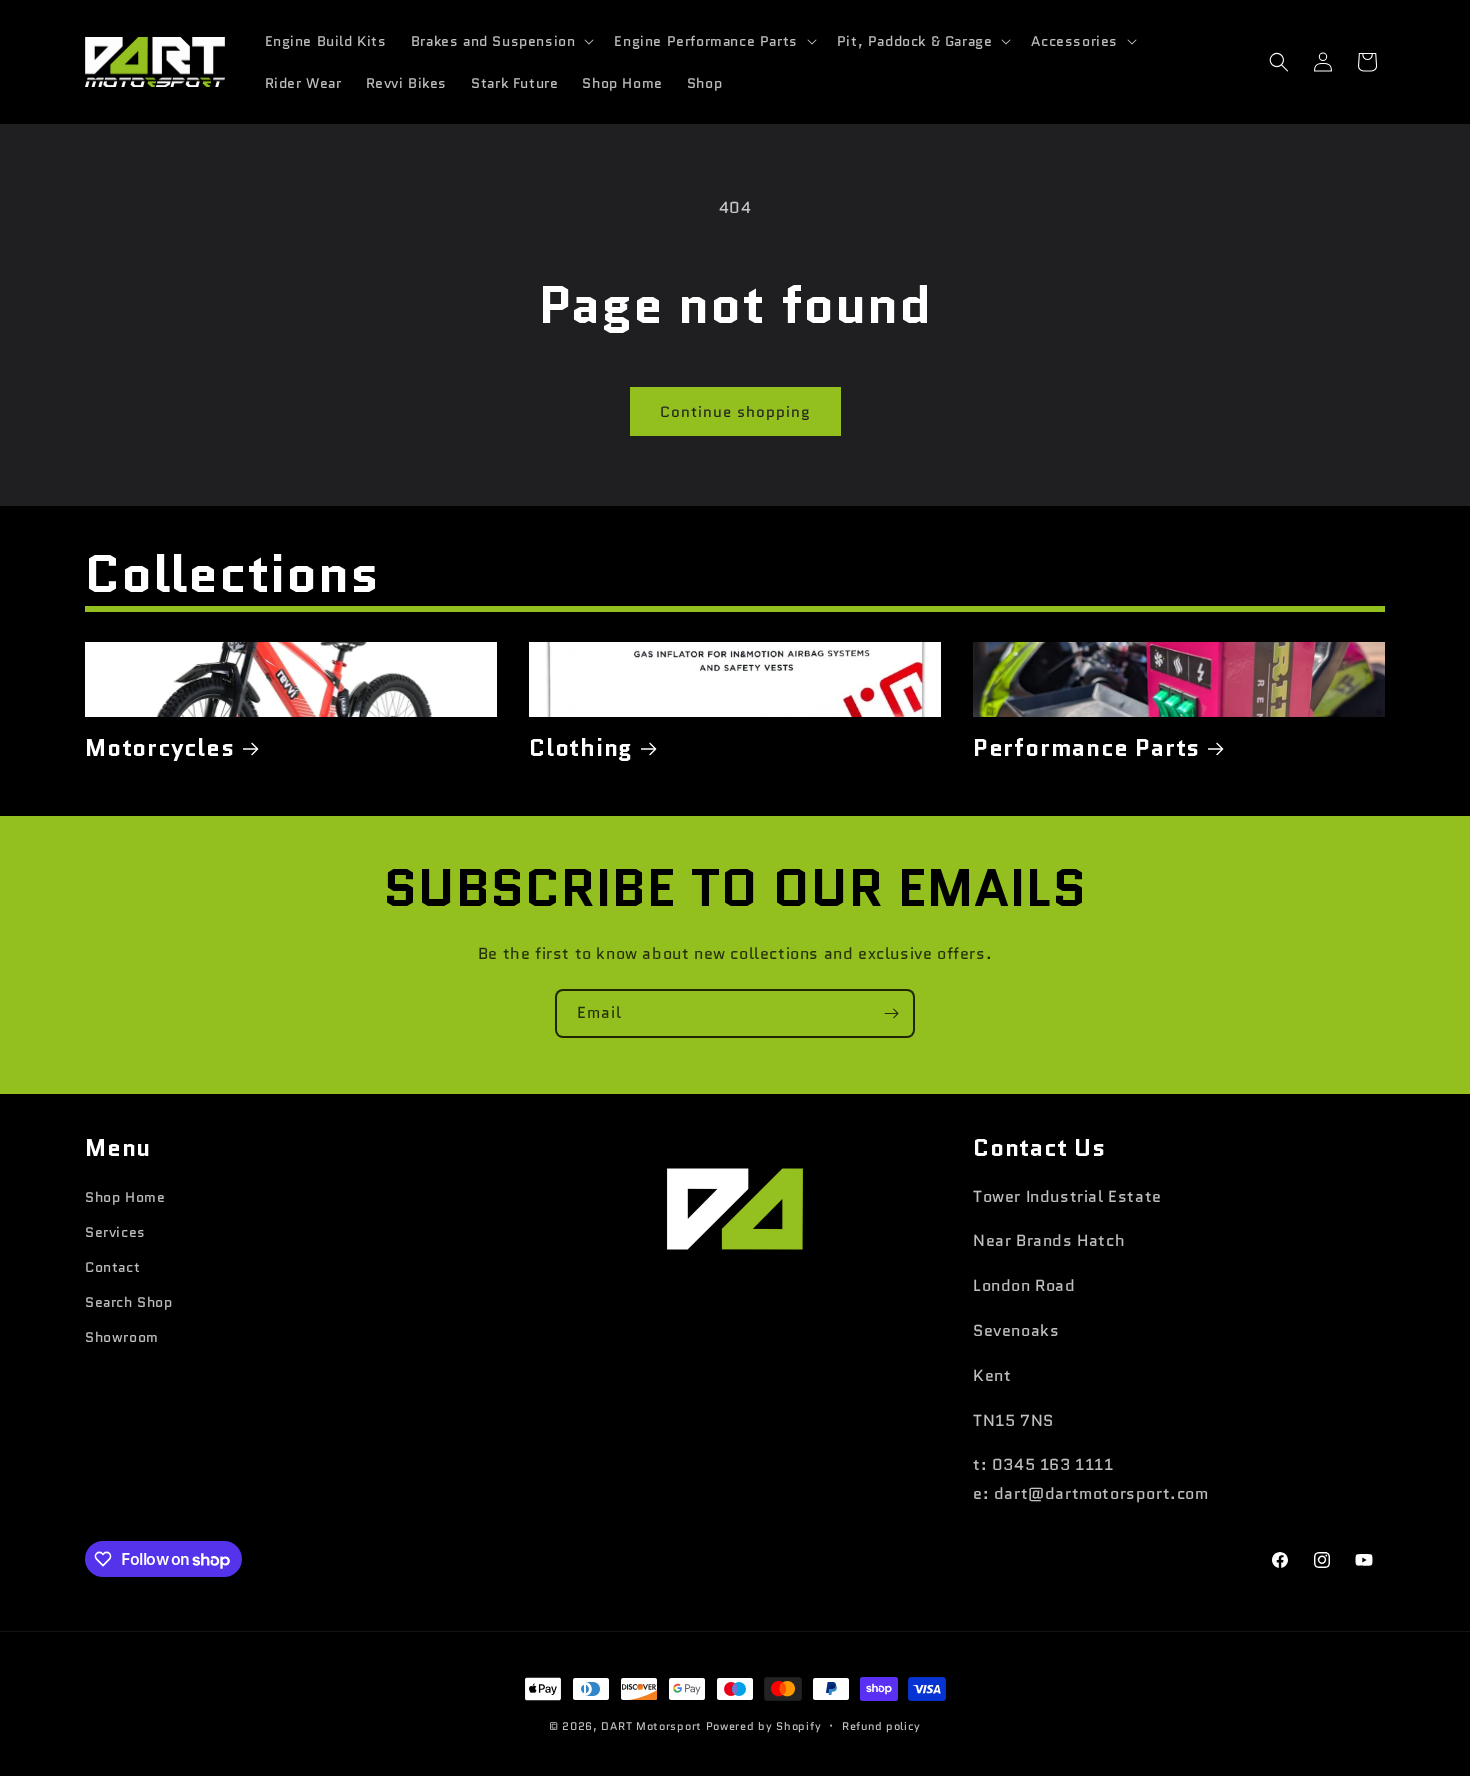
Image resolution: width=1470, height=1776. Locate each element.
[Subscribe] (891, 1013)
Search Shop (129, 1302)
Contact (112, 1267)
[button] (501, 41)
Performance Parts (1086, 748)
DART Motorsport (651, 1726)
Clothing (581, 748)
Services (115, 1232)
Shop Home (125, 1197)
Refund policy (881, 1726)
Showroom (122, 1337)
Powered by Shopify (764, 1726)
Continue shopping (735, 412)
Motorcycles (160, 748)
